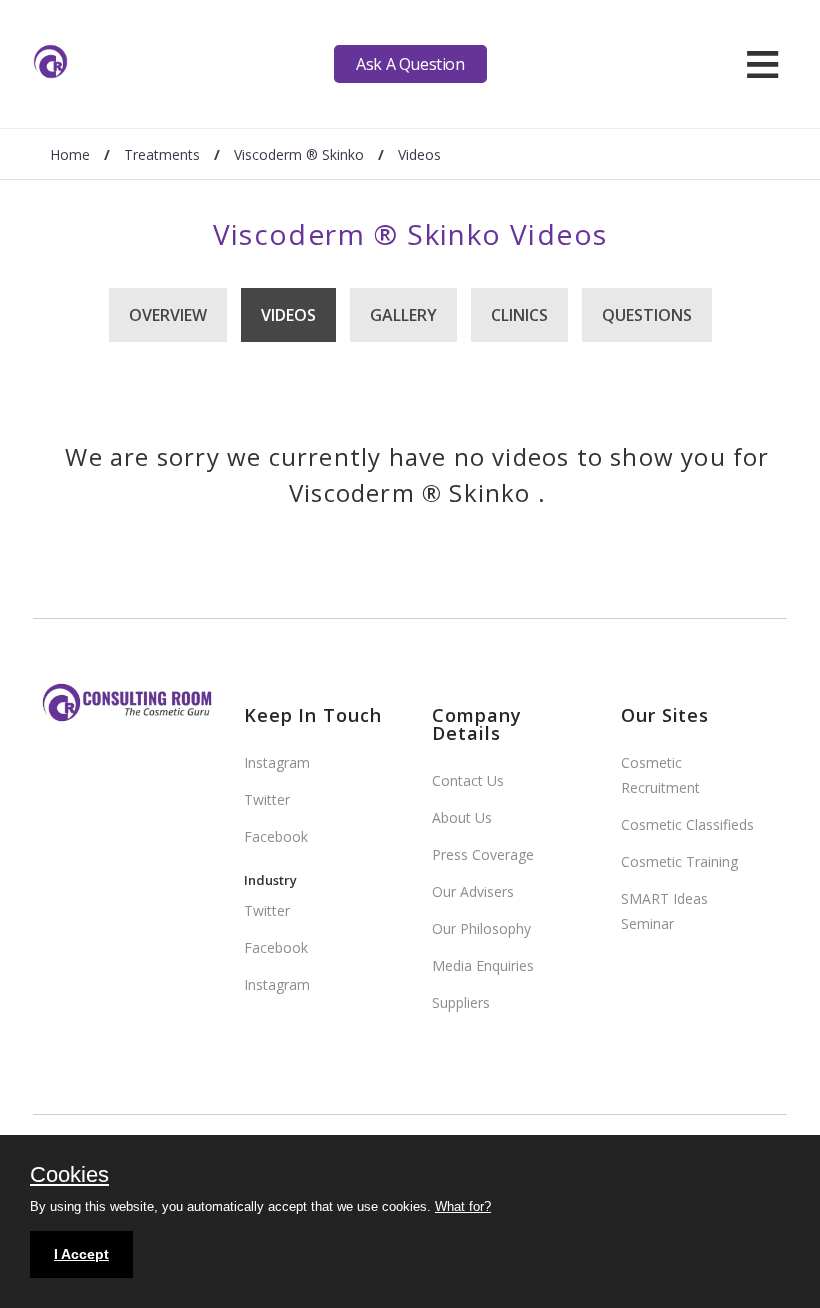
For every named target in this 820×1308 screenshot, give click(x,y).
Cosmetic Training (679, 861)
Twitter (267, 799)
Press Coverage (483, 854)
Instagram (277, 762)
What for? (463, 1206)
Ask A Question (410, 64)
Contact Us (468, 780)
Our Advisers (473, 891)
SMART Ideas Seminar (664, 911)
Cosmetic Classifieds (687, 824)
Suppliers (461, 1002)
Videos (288, 315)
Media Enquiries (483, 965)
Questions (647, 315)
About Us (462, 817)
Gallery (403, 315)
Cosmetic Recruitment (660, 775)
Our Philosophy (481, 928)
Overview (168, 315)
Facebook (276, 836)
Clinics (519, 315)
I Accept (81, 1254)
